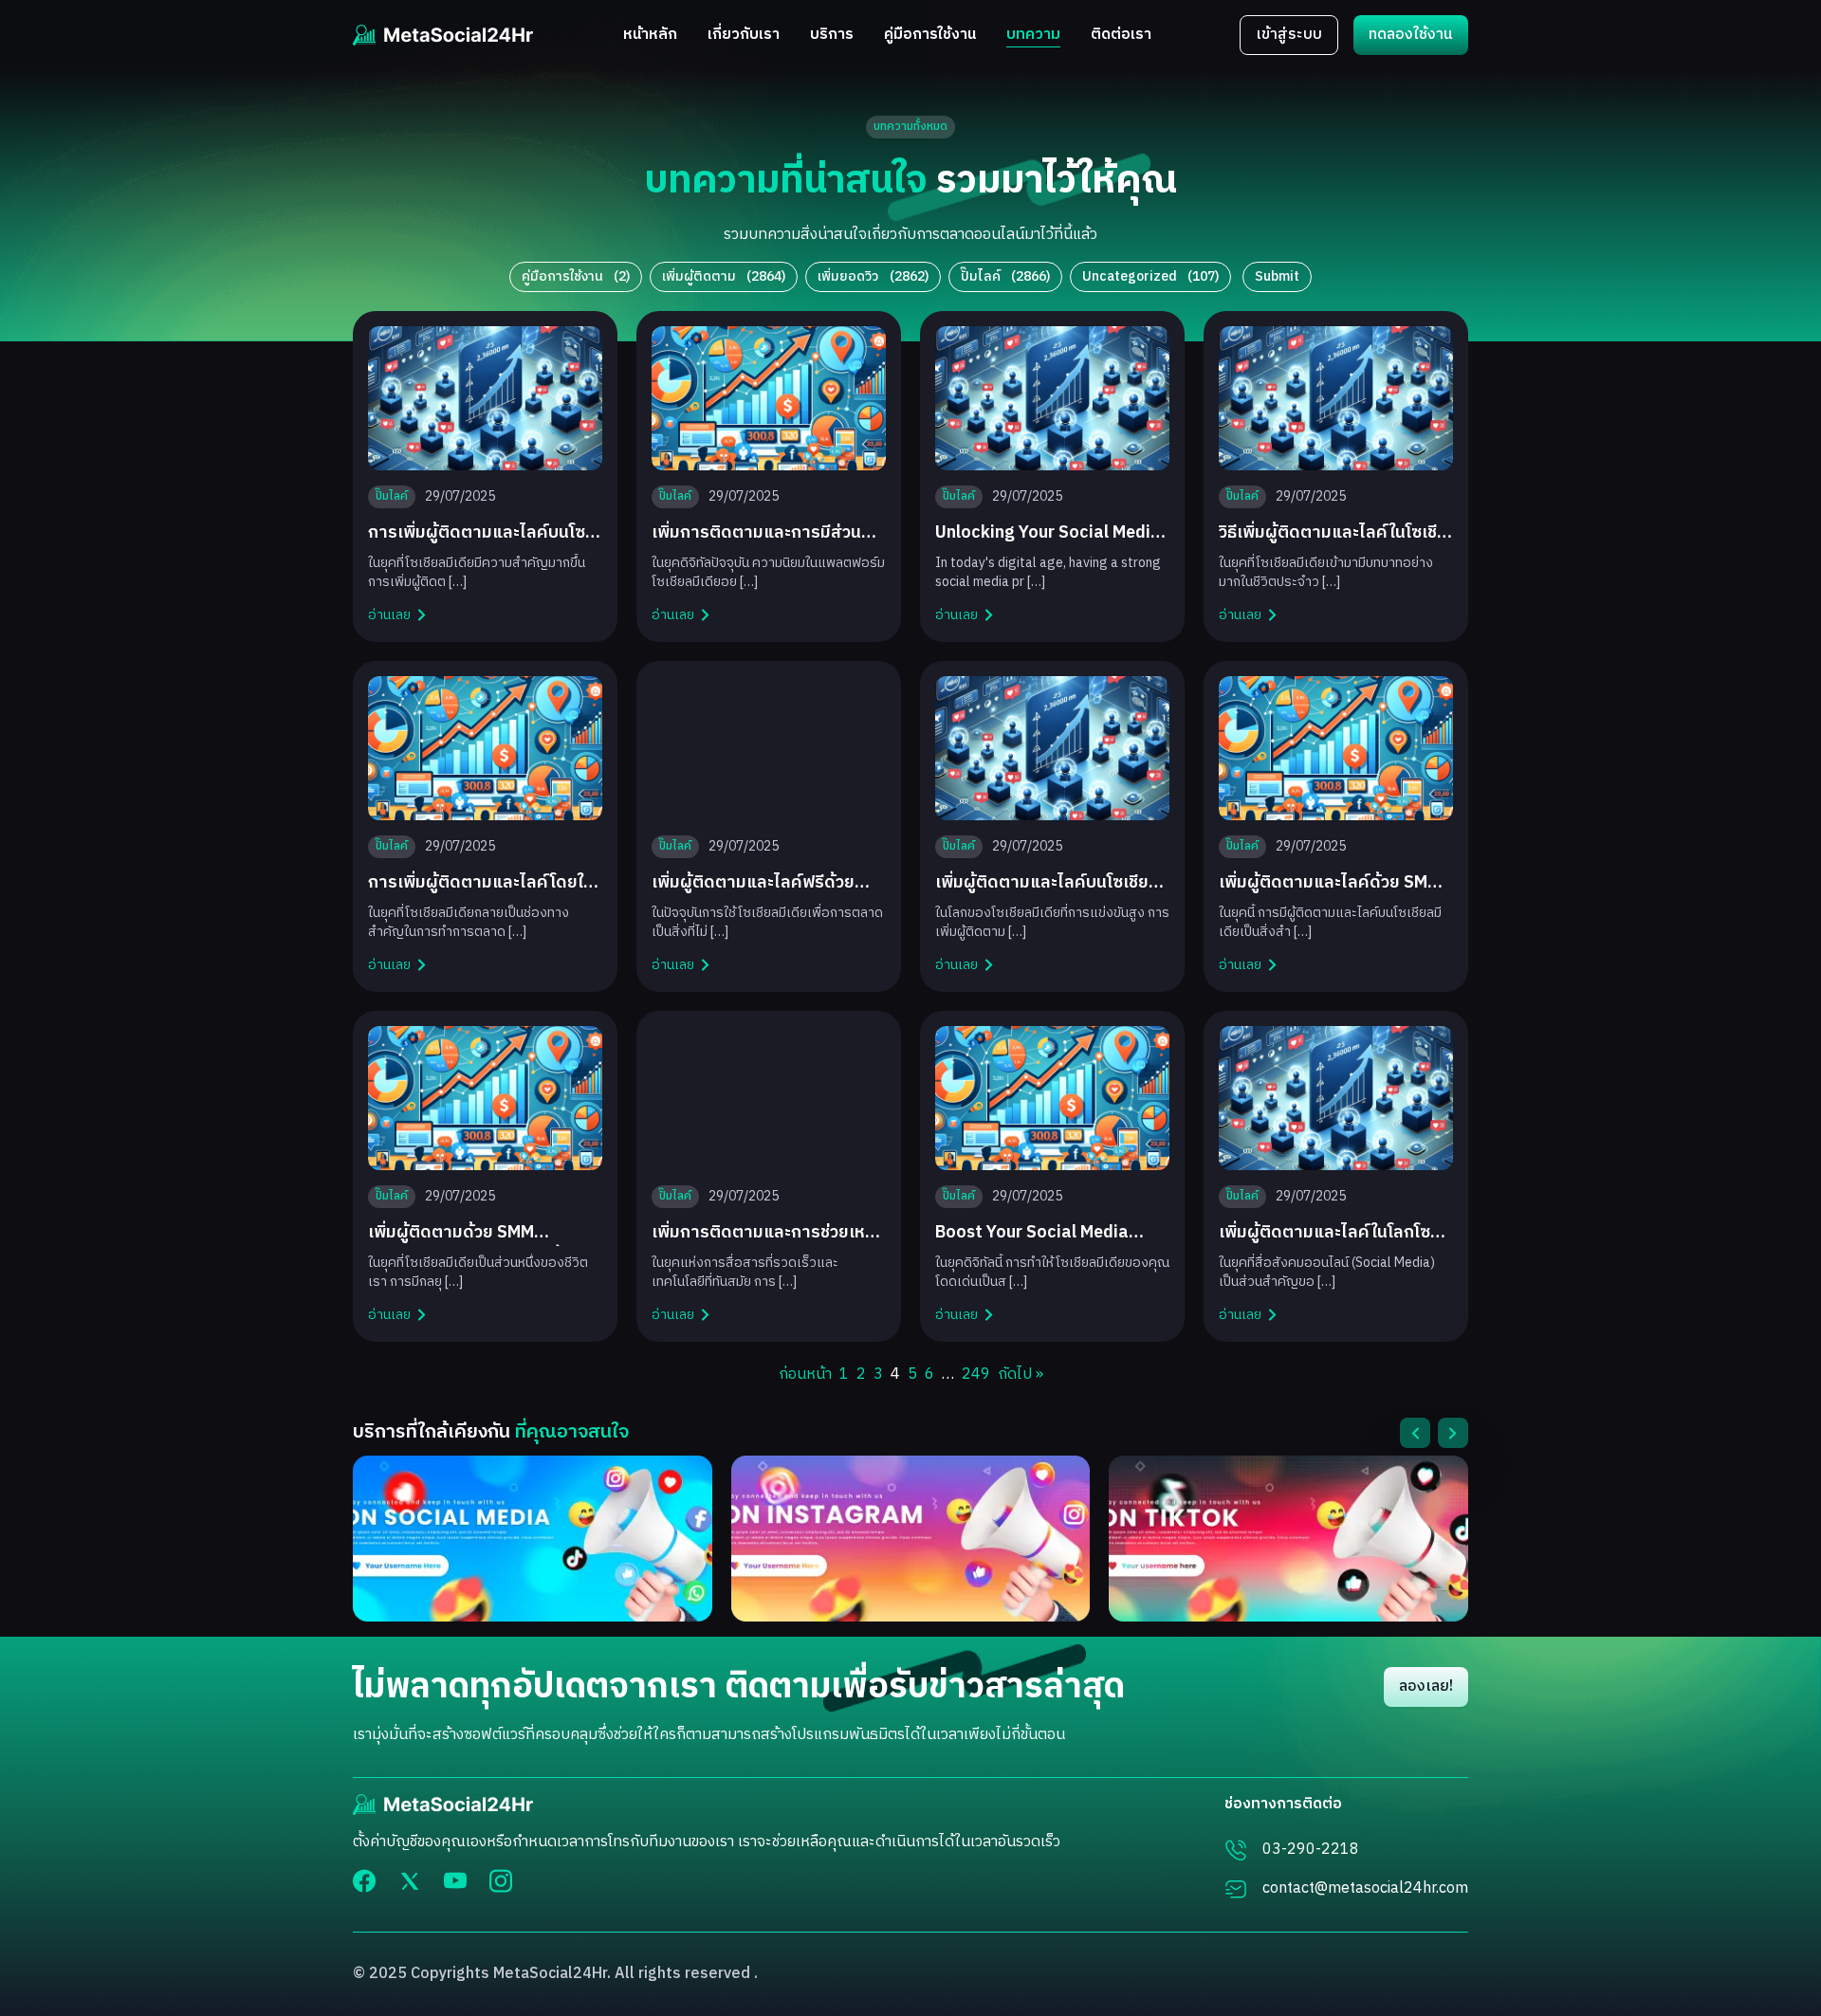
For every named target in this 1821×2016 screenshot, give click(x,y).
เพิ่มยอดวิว (873, 276)
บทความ (1033, 36)
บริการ (832, 36)
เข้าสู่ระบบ (1289, 35)
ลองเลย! (1426, 1686)
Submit (1277, 276)
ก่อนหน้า (805, 1375)
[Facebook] (364, 1881)
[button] (1415, 1433)
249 (976, 1375)
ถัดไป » (1021, 1375)
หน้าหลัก (650, 36)
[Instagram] (501, 1881)
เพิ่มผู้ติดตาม (724, 276)
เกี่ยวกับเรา (744, 36)
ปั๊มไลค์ (1005, 276)
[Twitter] (410, 1881)
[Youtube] (455, 1880)
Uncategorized (1150, 276)
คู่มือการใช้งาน (930, 36)
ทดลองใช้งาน (1411, 35)
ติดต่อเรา (1121, 36)
